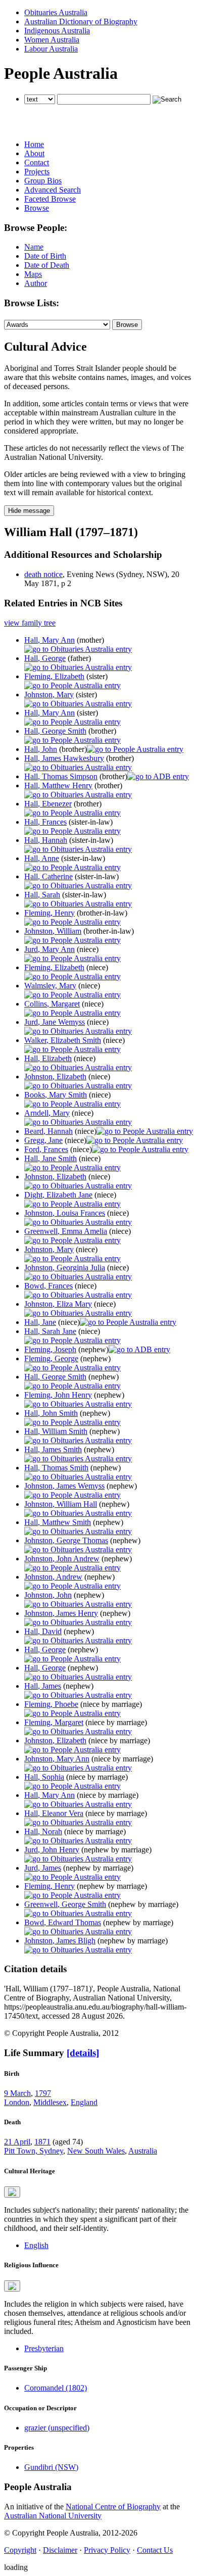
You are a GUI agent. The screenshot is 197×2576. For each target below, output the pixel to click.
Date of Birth (45, 256)
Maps (33, 274)
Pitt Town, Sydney (34, 2151)
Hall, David (43, 1631)
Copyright (20, 2550)
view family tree (30, 623)
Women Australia (52, 40)
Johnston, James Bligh (60, 1941)
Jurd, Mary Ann (50, 949)
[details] (83, 2053)
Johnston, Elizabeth (55, 1077)
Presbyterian (44, 2348)
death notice (43, 574)
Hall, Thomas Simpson (61, 776)
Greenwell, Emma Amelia (66, 1231)
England (84, 2102)
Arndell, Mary (47, 1113)
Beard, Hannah (48, 1131)
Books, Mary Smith (56, 1095)
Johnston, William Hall (61, 1504)
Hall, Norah (43, 1831)
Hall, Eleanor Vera (54, 1813)
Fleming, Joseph (50, 1349)
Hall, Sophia (44, 1777)
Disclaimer (60, 2550)
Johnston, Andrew (53, 1577)
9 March (17, 2093)
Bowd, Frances (48, 1286)
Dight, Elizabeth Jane (58, 1195)
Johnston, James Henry (61, 1613)
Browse (37, 208)
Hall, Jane (40, 1322)
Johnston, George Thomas (66, 1540)
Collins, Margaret (52, 1004)
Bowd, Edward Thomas (63, 1922)
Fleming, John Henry (58, 1395)
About (34, 153)
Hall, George (45, 658)
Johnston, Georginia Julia (65, 1268)
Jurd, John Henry (52, 1850)
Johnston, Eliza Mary (58, 1304)
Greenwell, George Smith (65, 1904)
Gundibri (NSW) (51, 2467)
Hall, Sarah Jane (50, 1331)
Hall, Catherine (48, 876)
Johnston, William (53, 931)
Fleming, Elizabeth (54, 676)
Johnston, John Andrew (62, 1559)
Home (34, 144)
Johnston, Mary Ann (57, 1759)
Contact (37, 162)
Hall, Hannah (46, 840)
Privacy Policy (107, 2550)
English (36, 2245)
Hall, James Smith (53, 1449)
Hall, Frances (45, 822)
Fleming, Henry (50, 913)
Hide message (29, 511)
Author (36, 283)
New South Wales (96, 2151)
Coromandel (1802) (56, 2388)
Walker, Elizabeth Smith (63, 1040)
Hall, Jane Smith (51, 1158)
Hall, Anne (42, 858)
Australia (143, 2151)
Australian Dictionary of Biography (81, 21)
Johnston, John (48, 1595)
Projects (37, 172)
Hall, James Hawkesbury (64, 758)
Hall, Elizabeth (48, 1058)
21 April (17, 2142)
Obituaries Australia (56, 12)
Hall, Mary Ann (50, 640)
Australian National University (53, 2516)
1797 (43, 2093)
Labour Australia (51, 49)
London (17, 2102)
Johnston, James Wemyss (64, 1486)
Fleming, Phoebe (51, 1704)
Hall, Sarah (42, 895)
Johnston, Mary (49, 695)
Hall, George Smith (55, 731)
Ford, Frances (46, 1149)
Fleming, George (51, 1358)
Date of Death (47, 265)
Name (34, 247)
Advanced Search (53, 190)
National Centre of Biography (113, 2507)
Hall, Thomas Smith (56, 1468)
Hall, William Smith (56, 1431)
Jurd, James (43, 1868)
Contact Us (155, 2550)
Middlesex (50, 2102)
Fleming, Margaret (54, 1722)
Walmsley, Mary (50, 986)
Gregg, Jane (43, 1140)
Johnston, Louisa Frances (65, 1213)
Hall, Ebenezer (48, 804)
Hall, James (43, 1686)
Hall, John (41, 749)
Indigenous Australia (57, 31)
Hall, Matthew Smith (58, 1522)
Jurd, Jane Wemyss (55, 1022)
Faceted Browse (50, 199)
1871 (42, 2142)
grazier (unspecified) (57, 2428)
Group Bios (43, 181)
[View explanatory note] (12, 2192)
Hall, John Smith (51, 1413)
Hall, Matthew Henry (58, 785)
